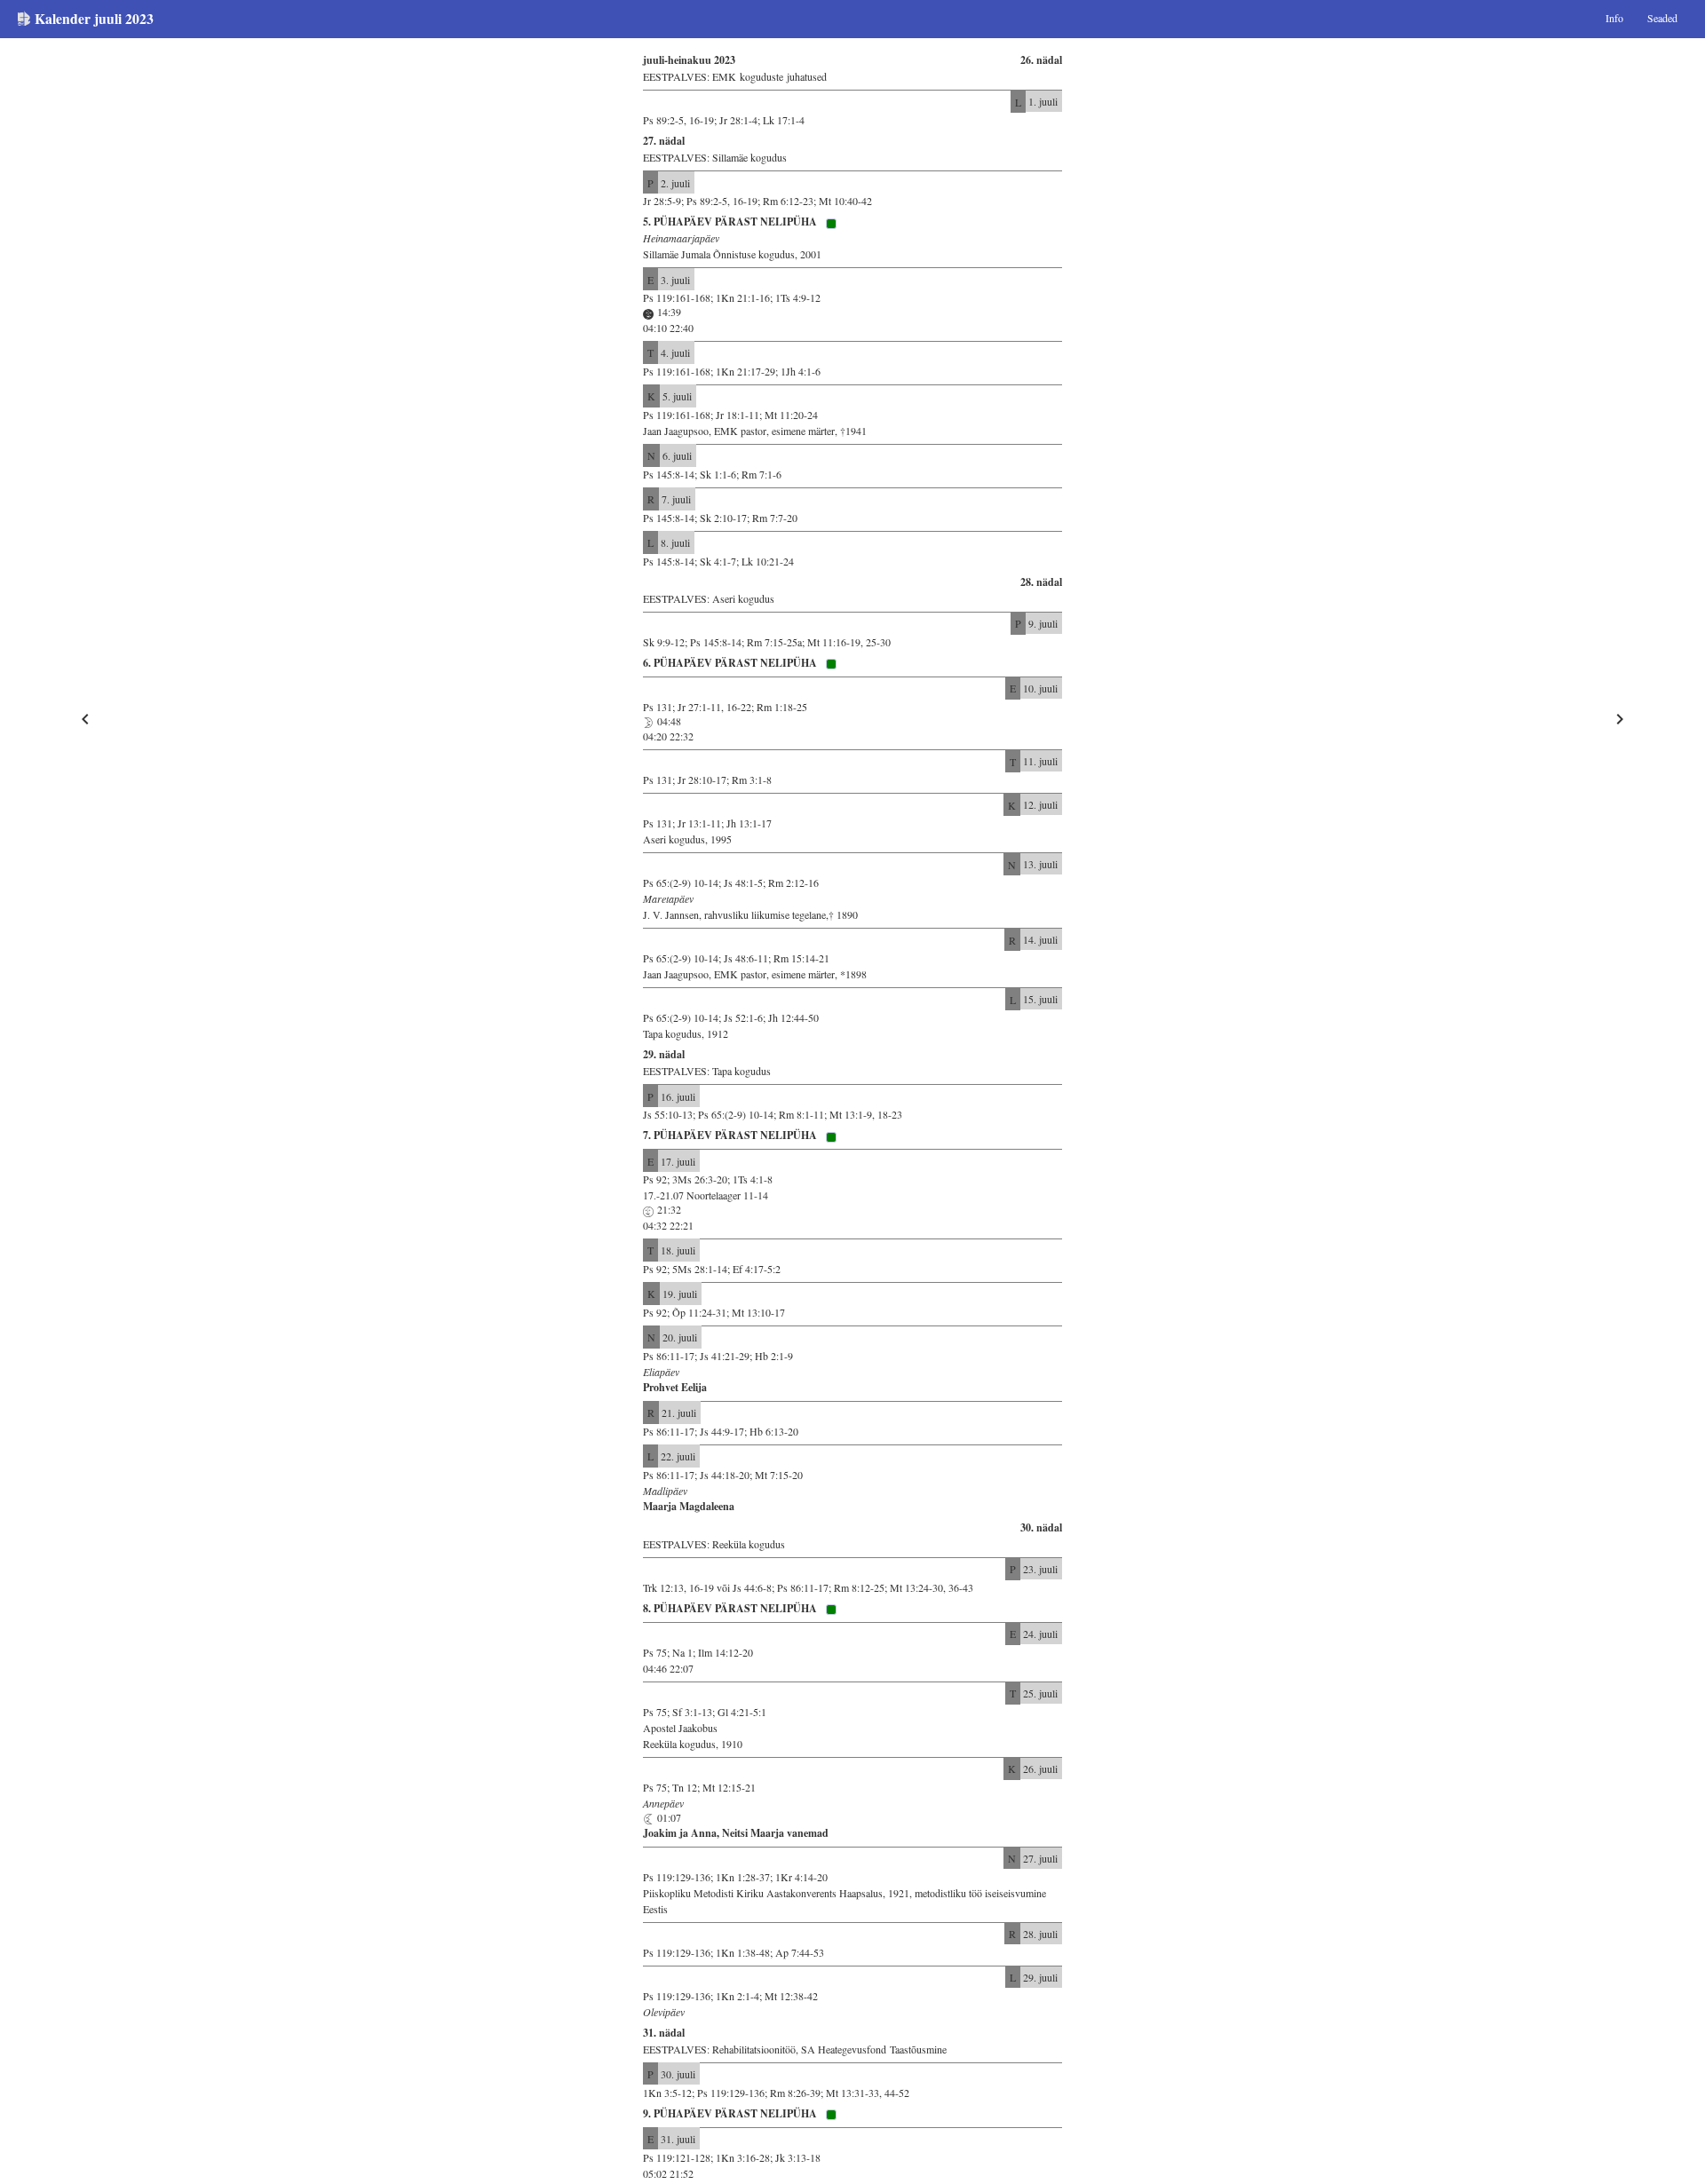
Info (1614, 18)
